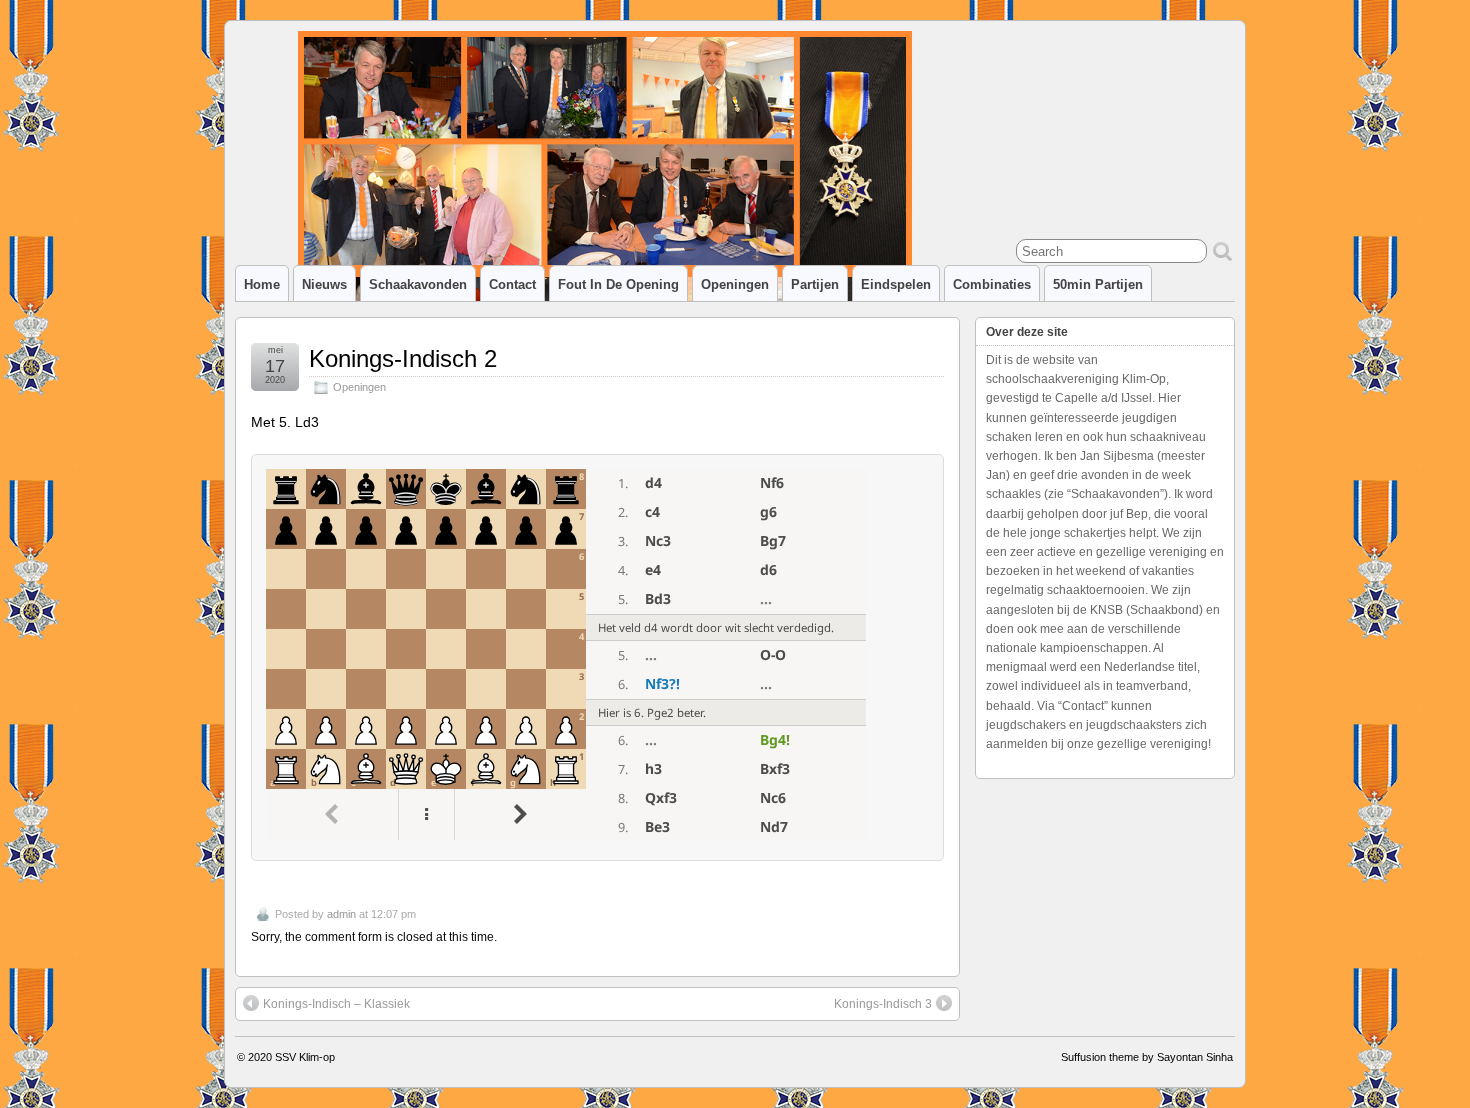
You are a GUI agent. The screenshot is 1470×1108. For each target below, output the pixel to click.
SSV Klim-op (305, 1057)
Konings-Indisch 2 (403, 358)
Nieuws (324, 284)
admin (341, 914)
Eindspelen (896, 284)
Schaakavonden (418, 284)
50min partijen (1098, 284)
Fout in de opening (618, 284)
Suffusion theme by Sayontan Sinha (1147, 1057)
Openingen (735, 284)
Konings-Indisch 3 (883, 1004)
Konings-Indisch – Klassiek (336, 1004)
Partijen (815, 284)
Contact (512, 284)
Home (262, 284)
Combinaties (992, 284)
